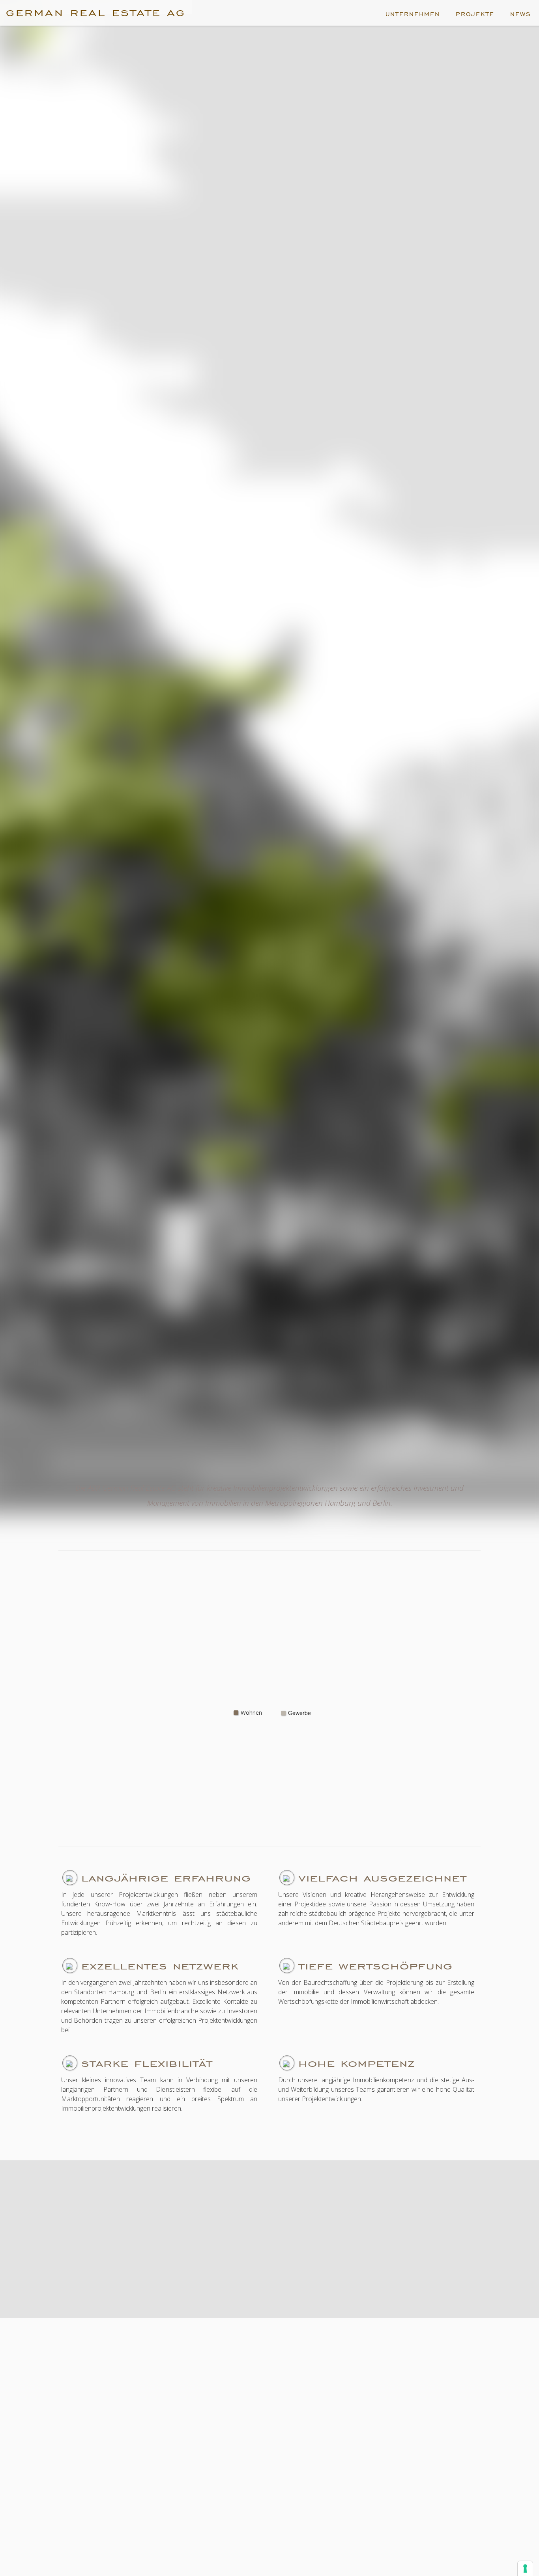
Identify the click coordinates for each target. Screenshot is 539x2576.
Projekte (475, 14)
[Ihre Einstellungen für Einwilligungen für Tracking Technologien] (525, 2569)
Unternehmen (413, 14)
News (521, 14)
